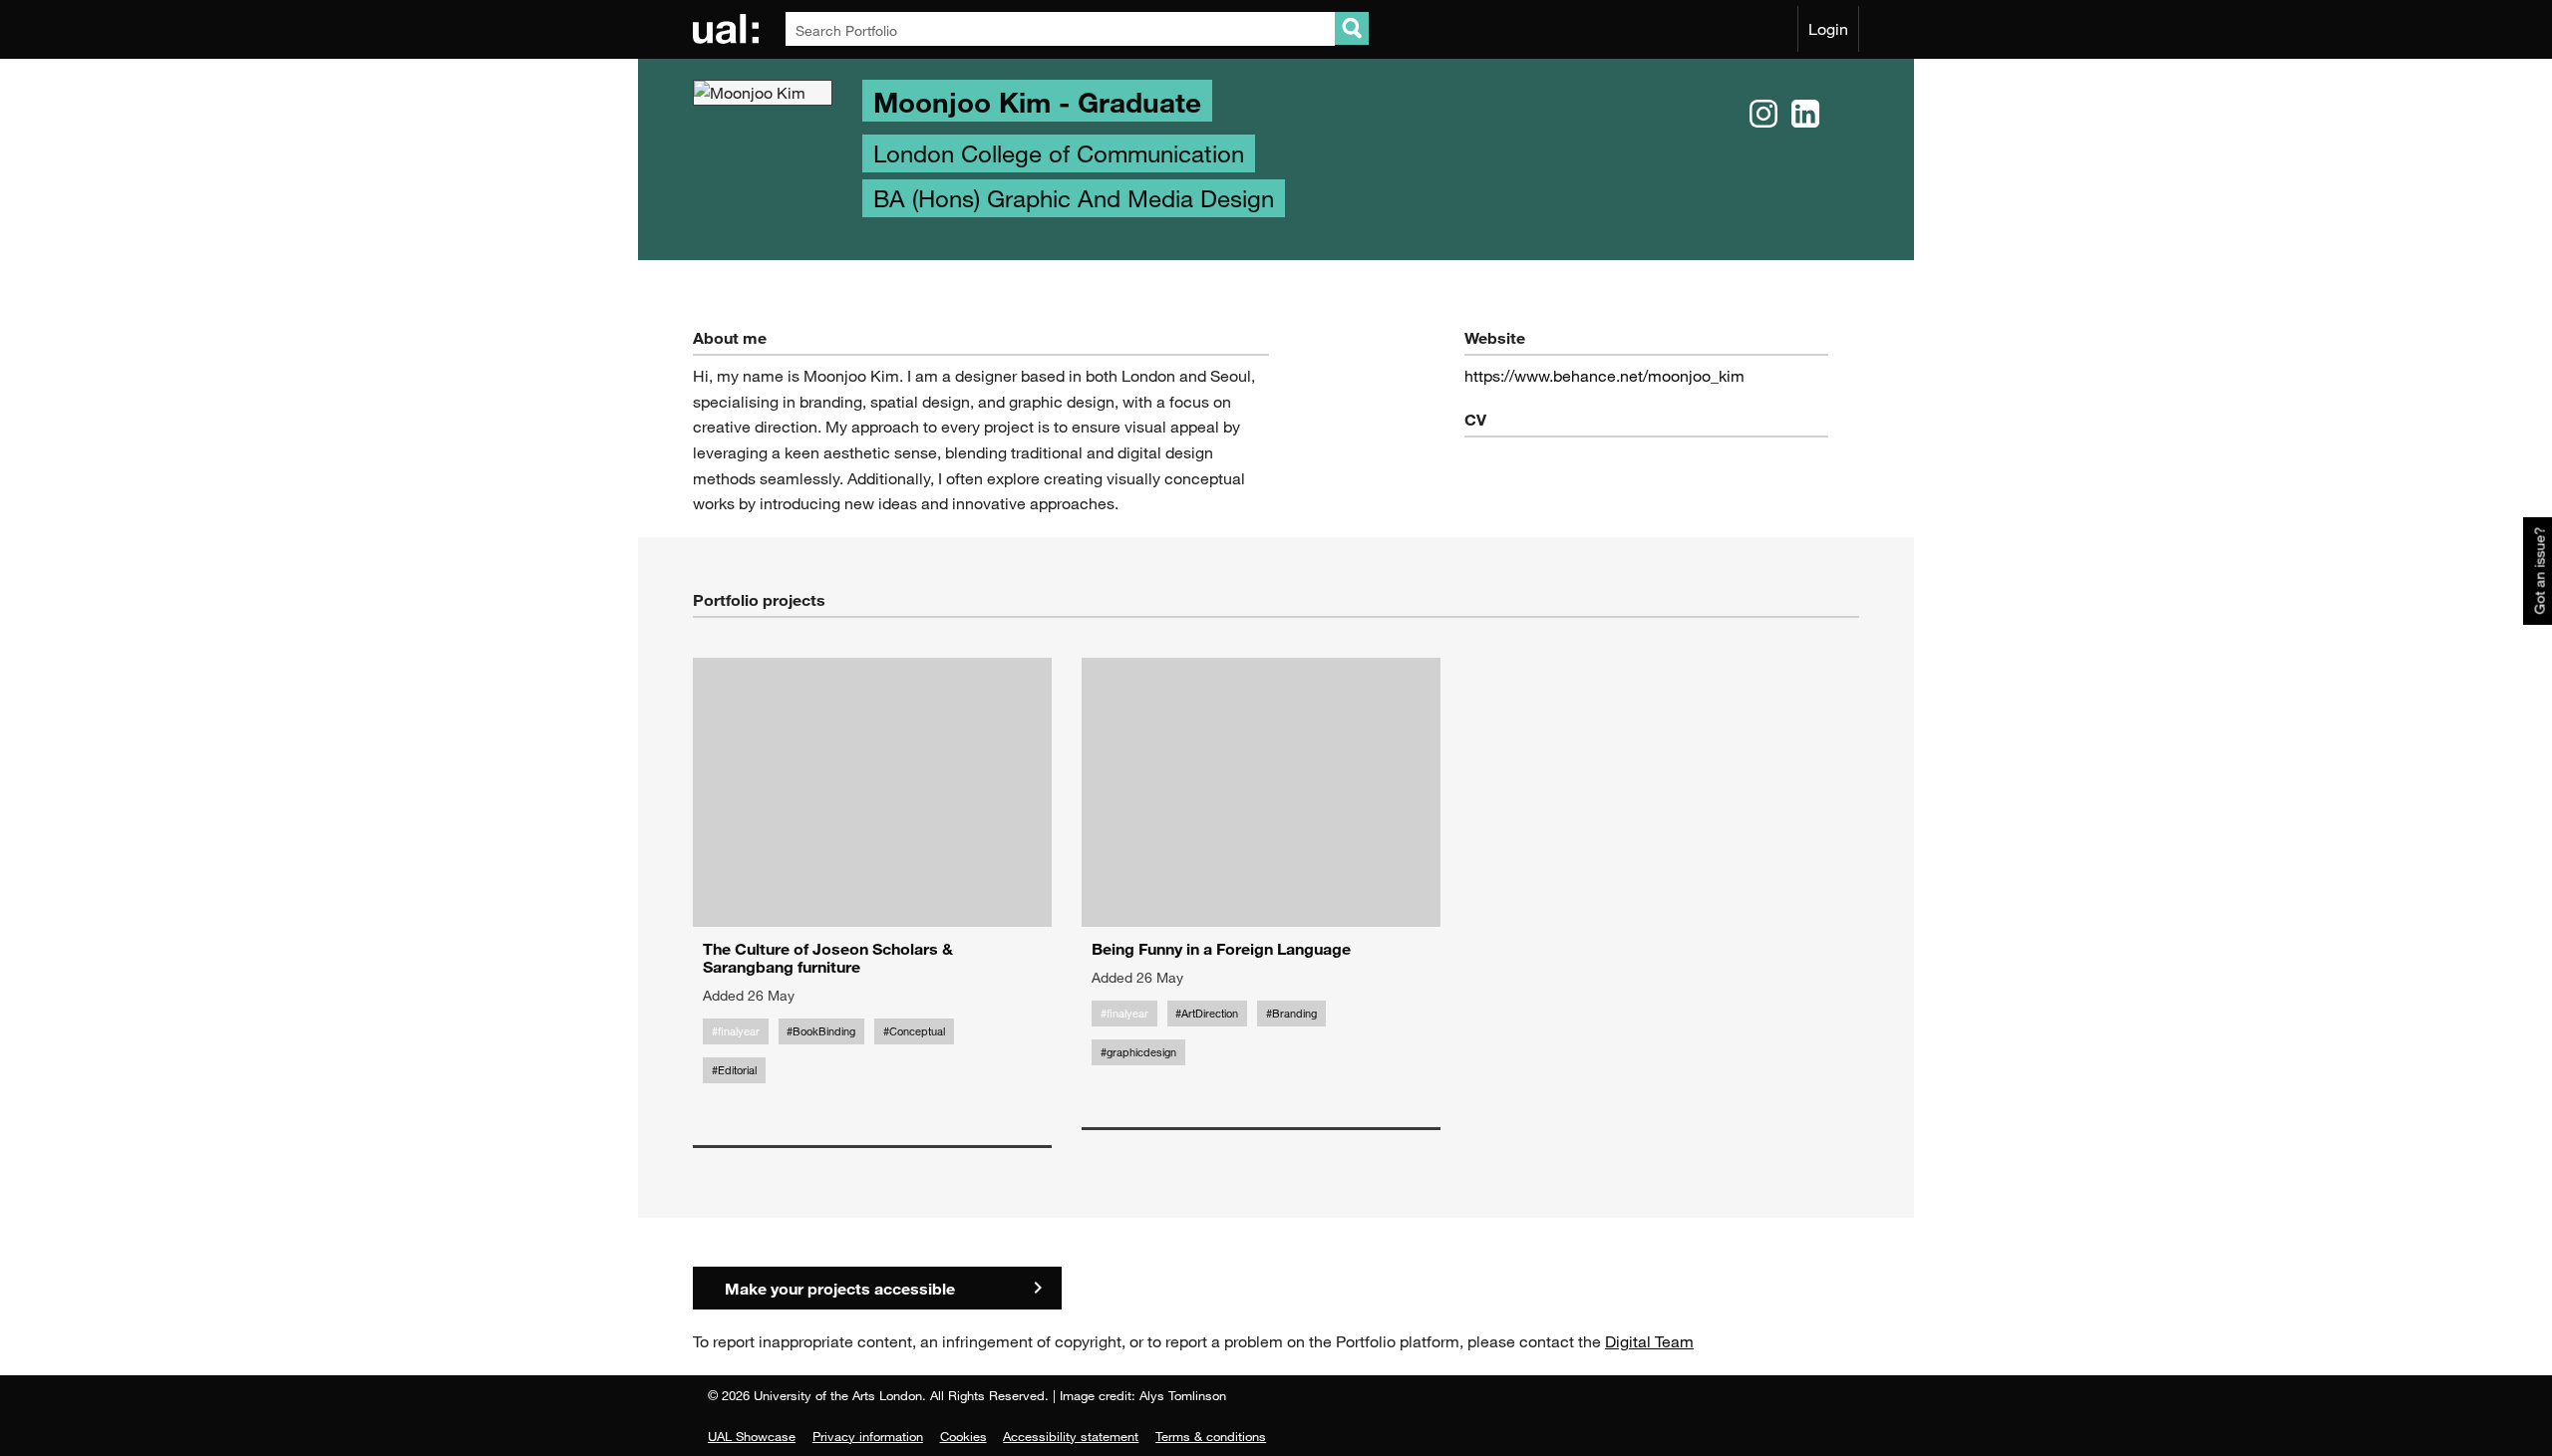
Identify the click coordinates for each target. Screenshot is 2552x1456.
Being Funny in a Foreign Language (1221, 948)
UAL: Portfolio (729, 29)
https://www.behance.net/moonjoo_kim (1604, 376)
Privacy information (868, 1436)
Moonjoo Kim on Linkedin (1805, 115)
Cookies (963, 1436)
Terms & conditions (1211, 1436)
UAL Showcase (752, 1436)
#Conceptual (914, 1031)
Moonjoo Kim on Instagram (1763, 115)
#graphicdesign (1138, 1052)
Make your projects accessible (840, 1288)
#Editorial (734, 1070)
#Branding (1291, 1014)
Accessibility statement (1071, 1436)
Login (1828, 29)
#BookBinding (821, 1031)
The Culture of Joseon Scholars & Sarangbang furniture (828, 957)
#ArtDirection (1207, 1014)
